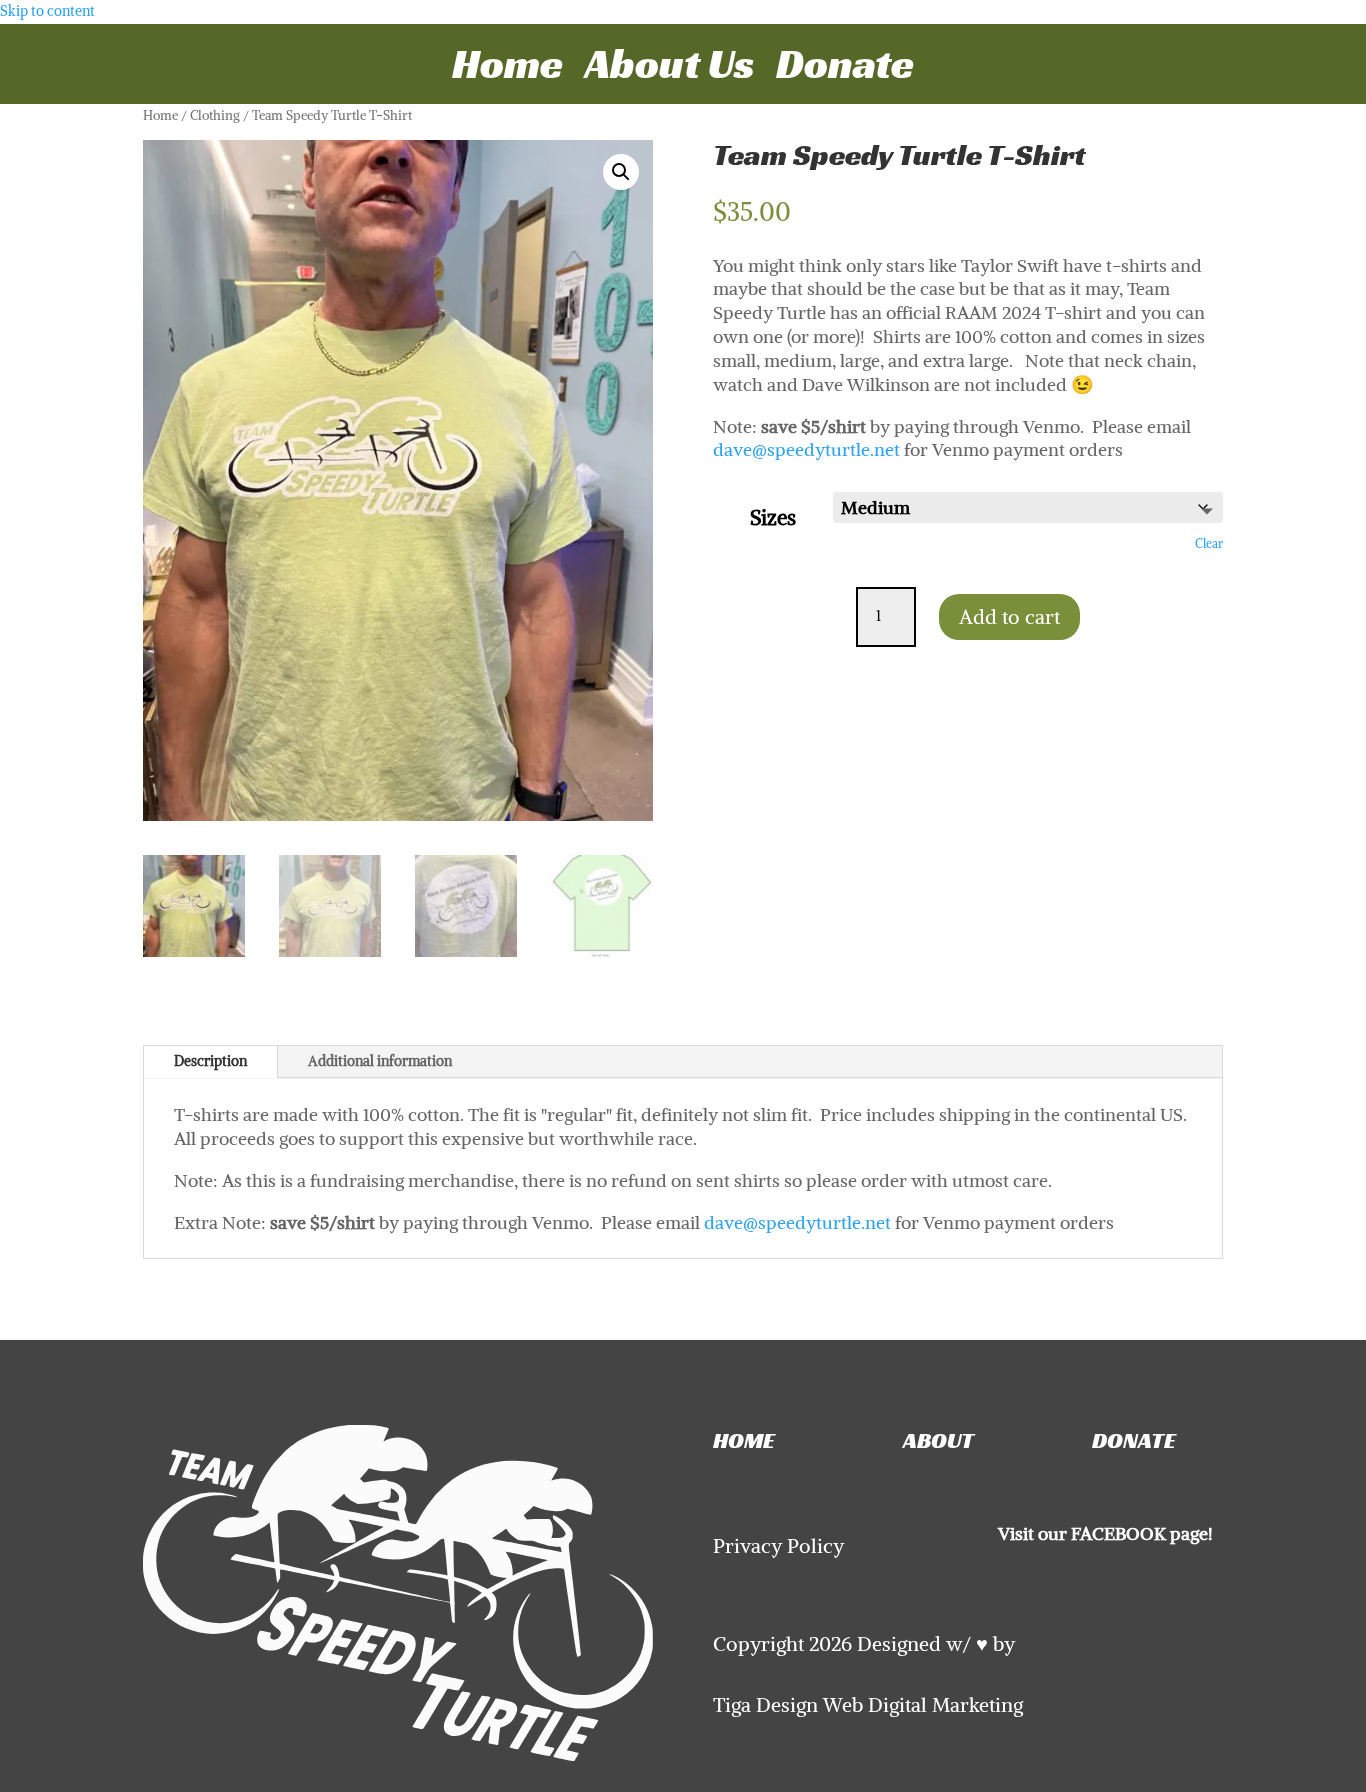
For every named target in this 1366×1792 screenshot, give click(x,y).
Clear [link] (1209, 544)
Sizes (773, 517)
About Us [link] (669, 73)
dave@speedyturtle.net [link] (806, 449)
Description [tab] (210, 1061)
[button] (621, 172)
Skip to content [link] (47, 11)
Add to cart (1009, 616)
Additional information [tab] (380, 1061)
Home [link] (507, 73)
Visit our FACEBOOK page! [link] (1105, 1533)
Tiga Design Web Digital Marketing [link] (868, 1705)
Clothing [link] (215, 115)
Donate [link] (845, 73)
